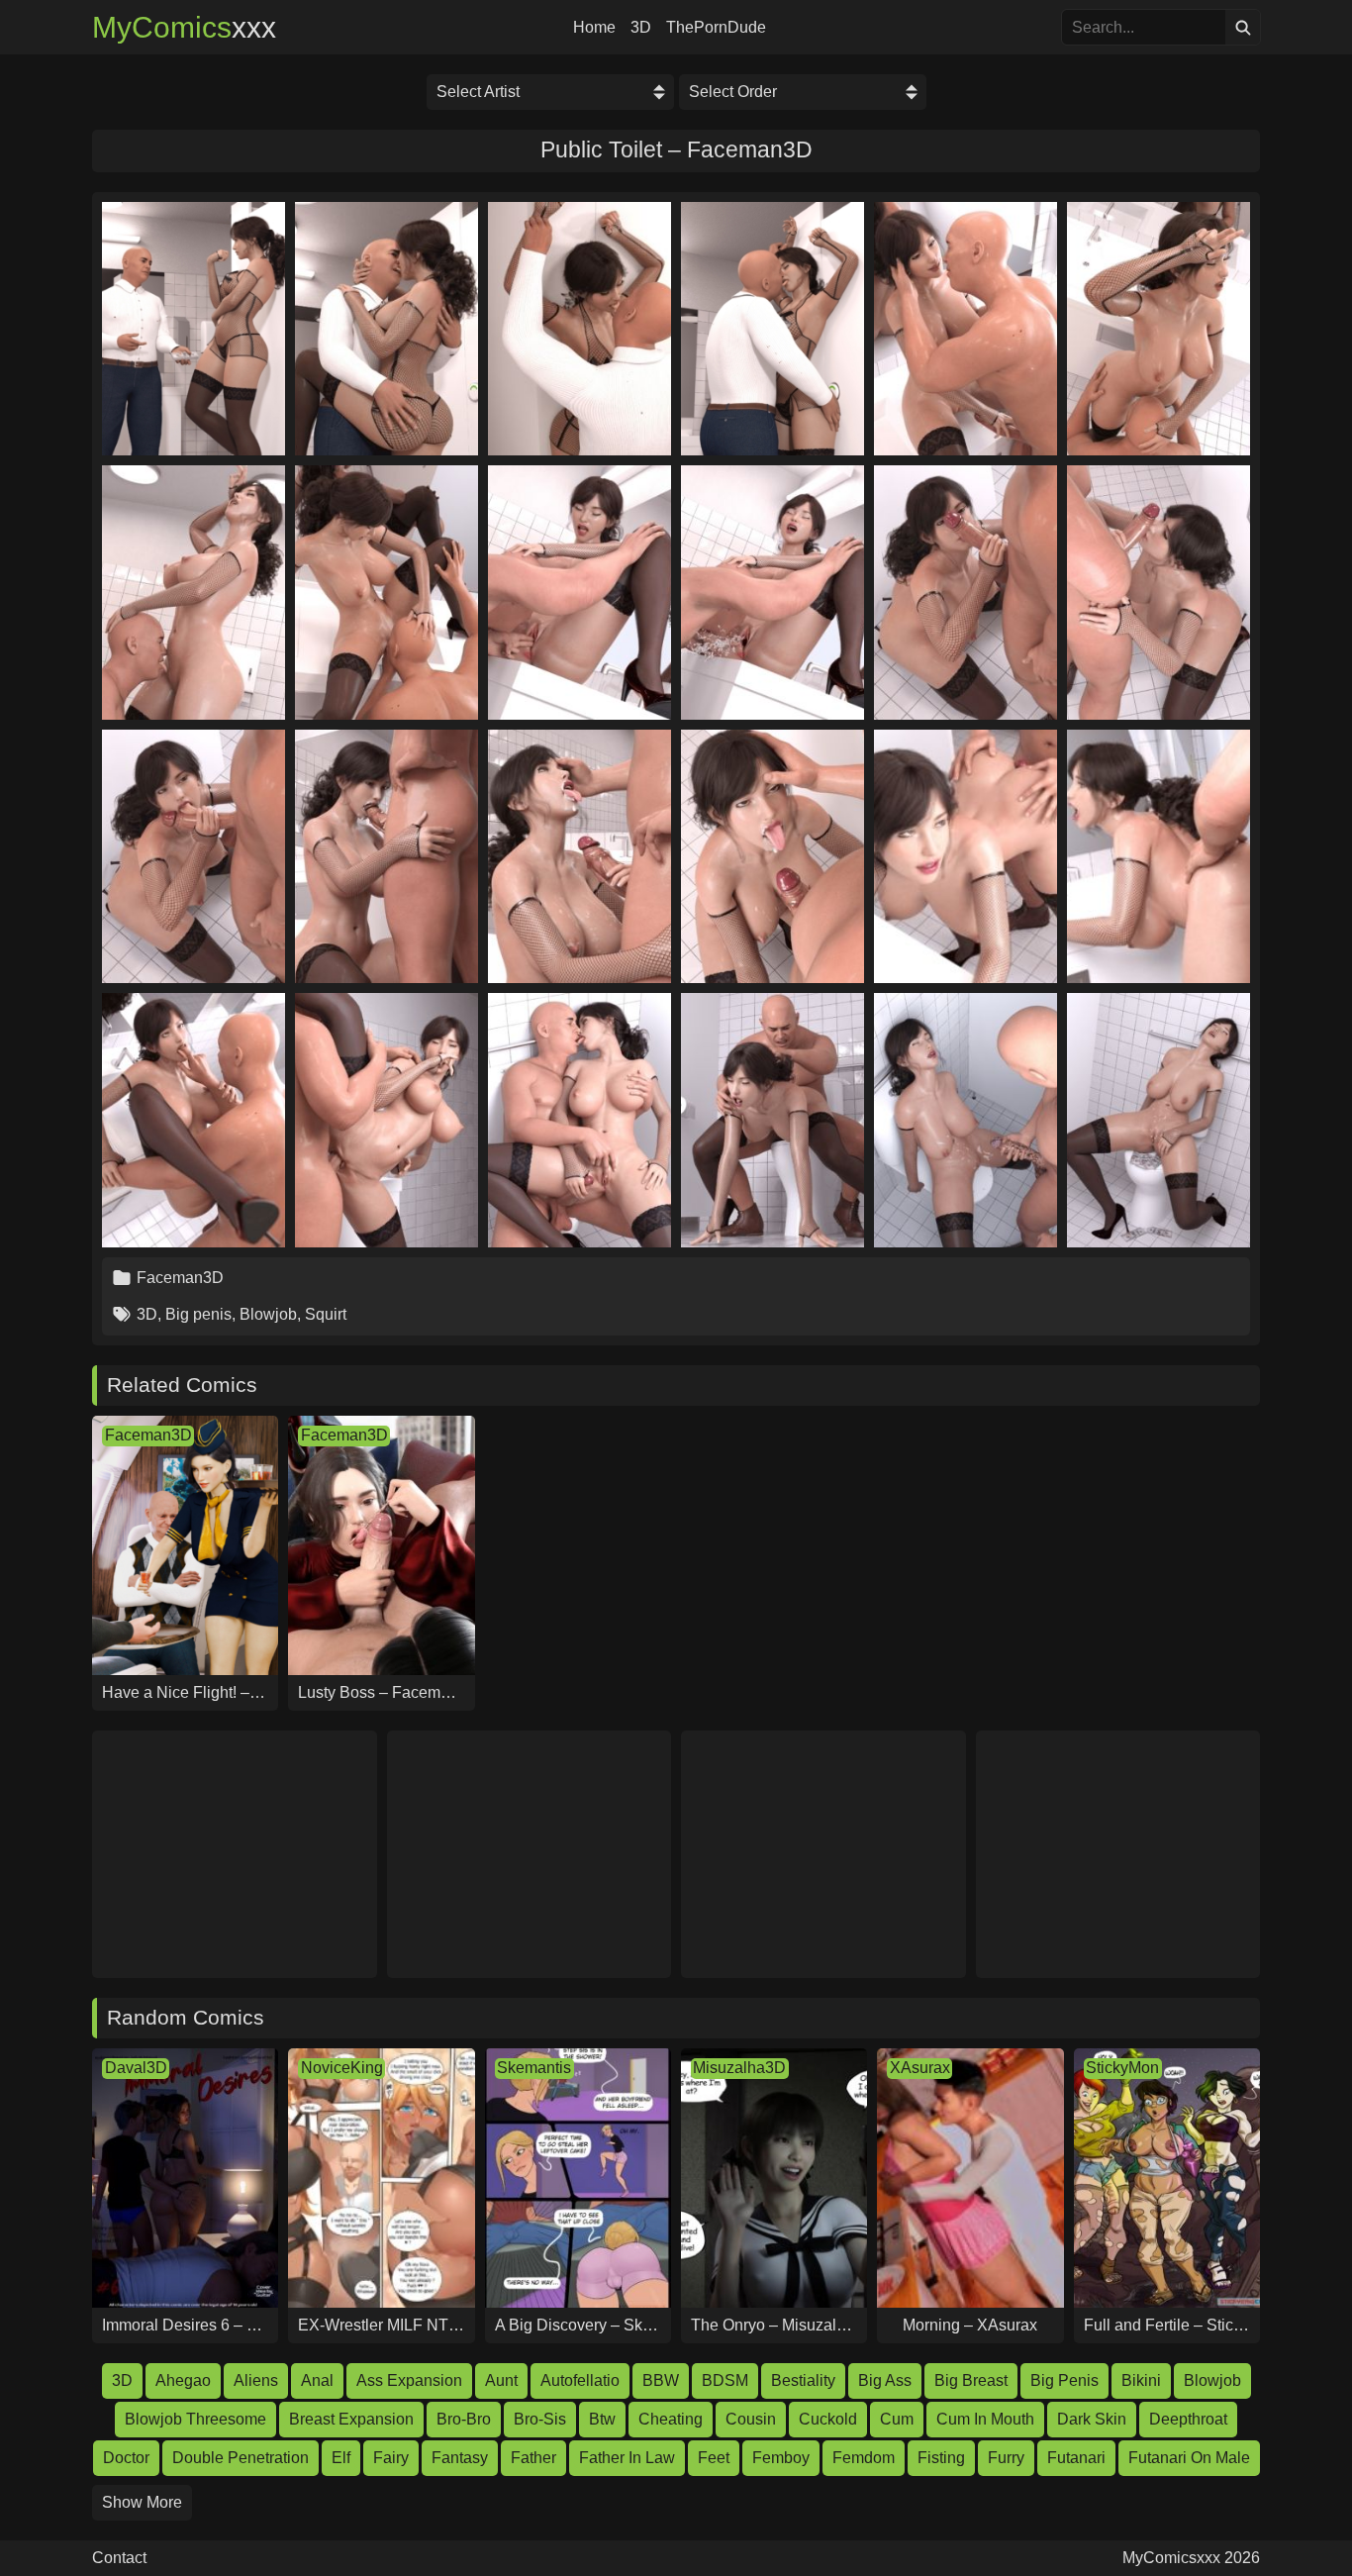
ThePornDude (716, 28)
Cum (897, 2419)
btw (602, 2419)
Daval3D (136, 2068)
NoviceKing (342, 2068)
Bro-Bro (464, 2419)
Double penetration (241, 2458)
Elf (341, 2458)
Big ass (885, 2380)
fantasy (460, 2458)
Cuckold (828, 2419)
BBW (661, 2380)
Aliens (256, 2380)
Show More (142, 2502)
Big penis (198, 1314)
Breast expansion (351, 2419)
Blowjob (268, 1314)
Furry (1006, 2458)
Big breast (971, 2380)
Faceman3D (180, 1278)
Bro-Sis (540, 2419)
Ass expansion (409, 2380)
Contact (119, 2558)
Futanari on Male (1189, 2458)
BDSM (725, 2380)
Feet (714, 2458)
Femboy (781, 2458)
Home (594, 28)
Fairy (391, 2458)
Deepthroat (1188, 2419)
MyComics (184, 28)
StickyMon (1122, 2068)
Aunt (501, 2380)
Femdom (864, 2458)
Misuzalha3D (739, 2068)
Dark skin (1092, 2419)
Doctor (126, 2458)
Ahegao (183, 2380)
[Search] (1243, 27)
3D (641, 28)
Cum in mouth (985, 2419)
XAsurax (920, 2068)
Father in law (627, 2458)
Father (533, 2458)
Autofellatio (580, 2380)
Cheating (671, 2419)
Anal (317, 2380)
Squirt (326, 1314)
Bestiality (803, 2380)
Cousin (751, 2419)
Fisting (941, 2458)
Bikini (1141, 2380)
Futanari (1076, 2458)
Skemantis (534, 2068)
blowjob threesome (195, 2419)
